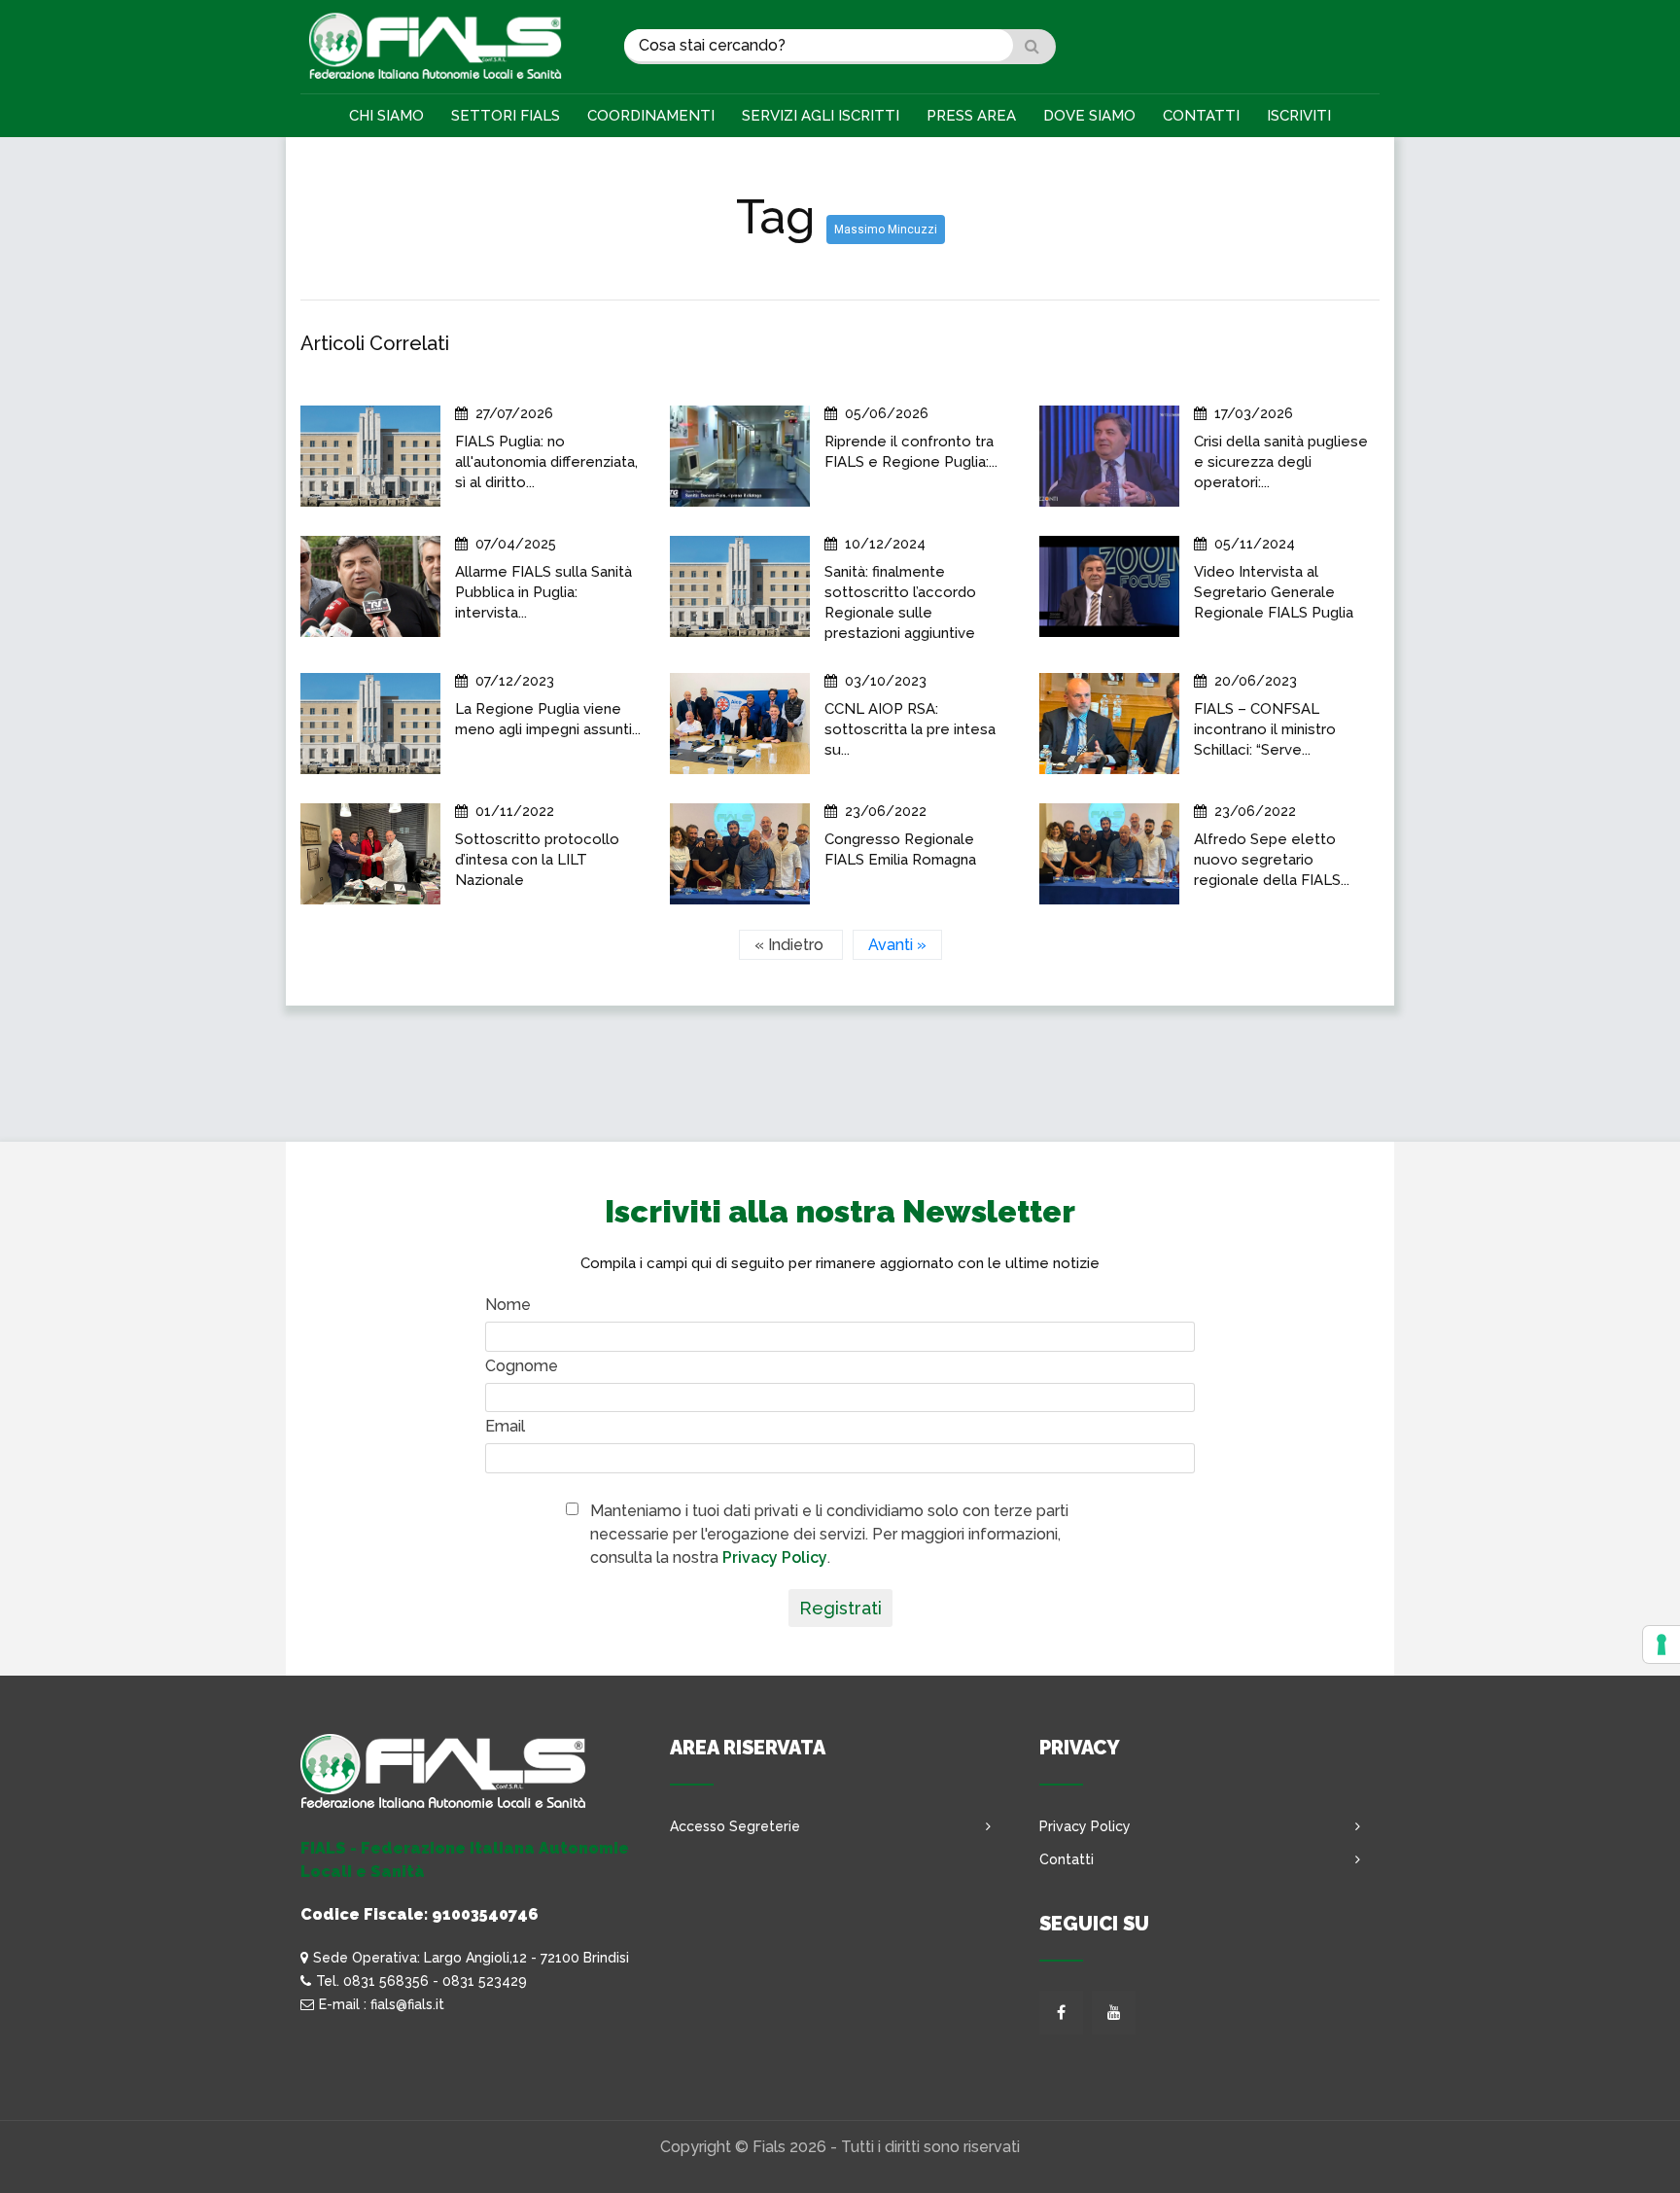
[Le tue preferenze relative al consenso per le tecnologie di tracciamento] (1662, 1645)
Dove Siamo (1089, 116)
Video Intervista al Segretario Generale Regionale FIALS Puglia (1274, 592)
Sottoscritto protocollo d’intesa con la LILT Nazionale (537, 860)
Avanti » (897, 945)
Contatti (1201, 116)
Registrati (840, 1608)
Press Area (971, 116)
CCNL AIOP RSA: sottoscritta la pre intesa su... (910, 729)
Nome (508, 1305)
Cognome (522, 1366)
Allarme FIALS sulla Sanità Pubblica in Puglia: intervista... (543, 592)
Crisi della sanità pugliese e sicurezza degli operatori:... (1281, 462)
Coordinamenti (651, 116)
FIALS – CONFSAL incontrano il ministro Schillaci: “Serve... (1265, 729)
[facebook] (1061, 2013)
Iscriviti (1299, 116)
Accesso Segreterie (735, 1826)
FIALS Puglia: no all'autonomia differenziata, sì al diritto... (546, 462)
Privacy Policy (775, 1557)
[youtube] (1114, 2013)
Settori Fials (506, 116)
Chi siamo (386, 116)
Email (505, 1426)
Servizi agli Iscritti (821, 116)
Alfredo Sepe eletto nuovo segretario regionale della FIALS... (1272, 860)
